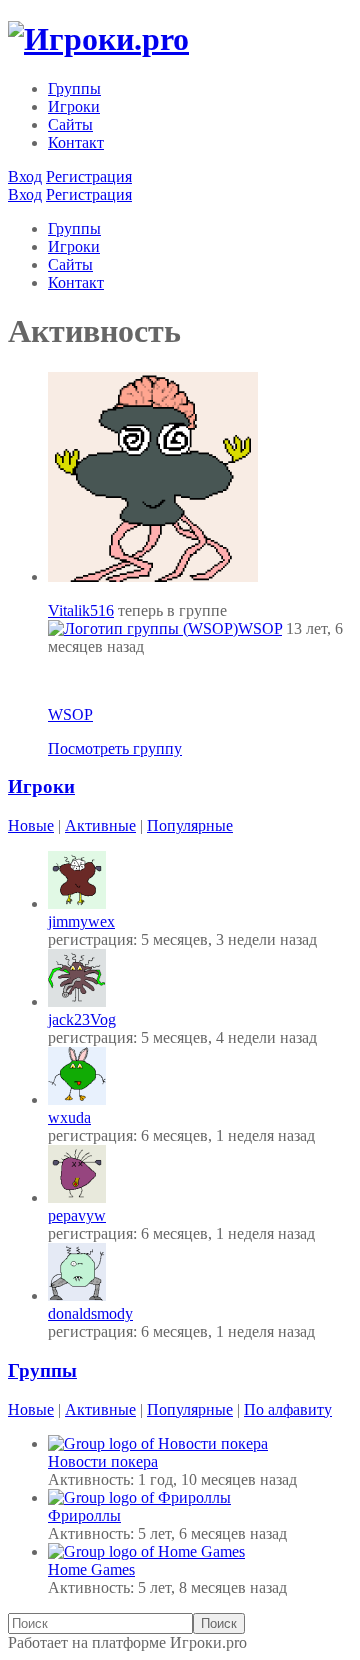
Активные (100, 825)
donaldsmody (90, 1313)
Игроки (74, 106)
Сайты (70, 124)
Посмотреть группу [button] (115, 748)
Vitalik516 (81, 610)
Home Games (91, 1569)
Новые (31, 825)
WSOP (260, 628)
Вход (25, 176)
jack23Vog (82, 1019)
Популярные (190, 825)
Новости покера (103, 1461)
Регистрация (89, 176)
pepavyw (77, 1215)
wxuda (69, 1117)
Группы (74, 88)
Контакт (76, 142)
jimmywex (81, 921)
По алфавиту (288, 1409)
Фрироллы (84, 1515)
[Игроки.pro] (98, 39)
